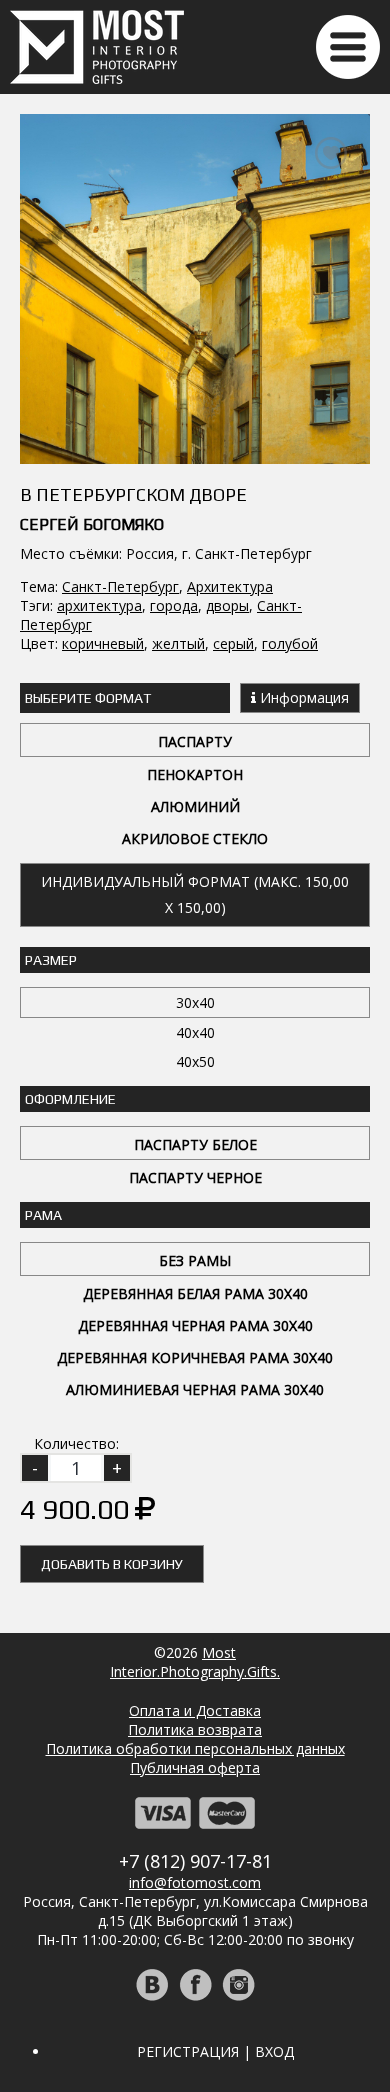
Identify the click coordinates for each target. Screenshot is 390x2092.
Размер (51, 960)
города (174, 605)
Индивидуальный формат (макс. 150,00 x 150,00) (195, 894)
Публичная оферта (195, 1767)
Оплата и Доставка (195, 1710)
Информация (302, 697)
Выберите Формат (88, 698)
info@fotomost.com (195, 1882)
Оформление (70, 1099)
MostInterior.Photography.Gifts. (195, 1662)
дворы (227, 605)
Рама (43, 1215)
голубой (290, 643)
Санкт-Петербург (120, 586)
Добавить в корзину (112, 1564)
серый (233, 643)
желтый (178, 643)
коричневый (103, 643)
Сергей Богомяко (92, 524)
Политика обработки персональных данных (195, 1748)
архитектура (99, 605)
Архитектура (230, 586)
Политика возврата (195, 1729)
